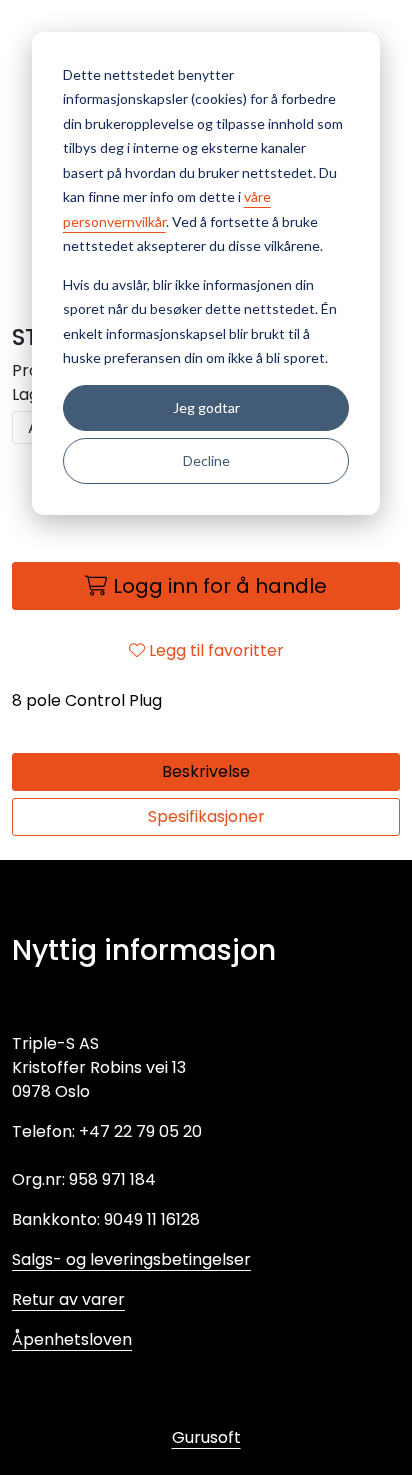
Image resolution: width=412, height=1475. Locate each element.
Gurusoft (206, 1437)
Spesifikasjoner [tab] (206, 816)
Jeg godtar (206, 407)
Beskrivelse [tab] (206, 771)
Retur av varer (68, 1299)
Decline (206, 460)
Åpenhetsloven (72, 1339)
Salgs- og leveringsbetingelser (131, 1259)
